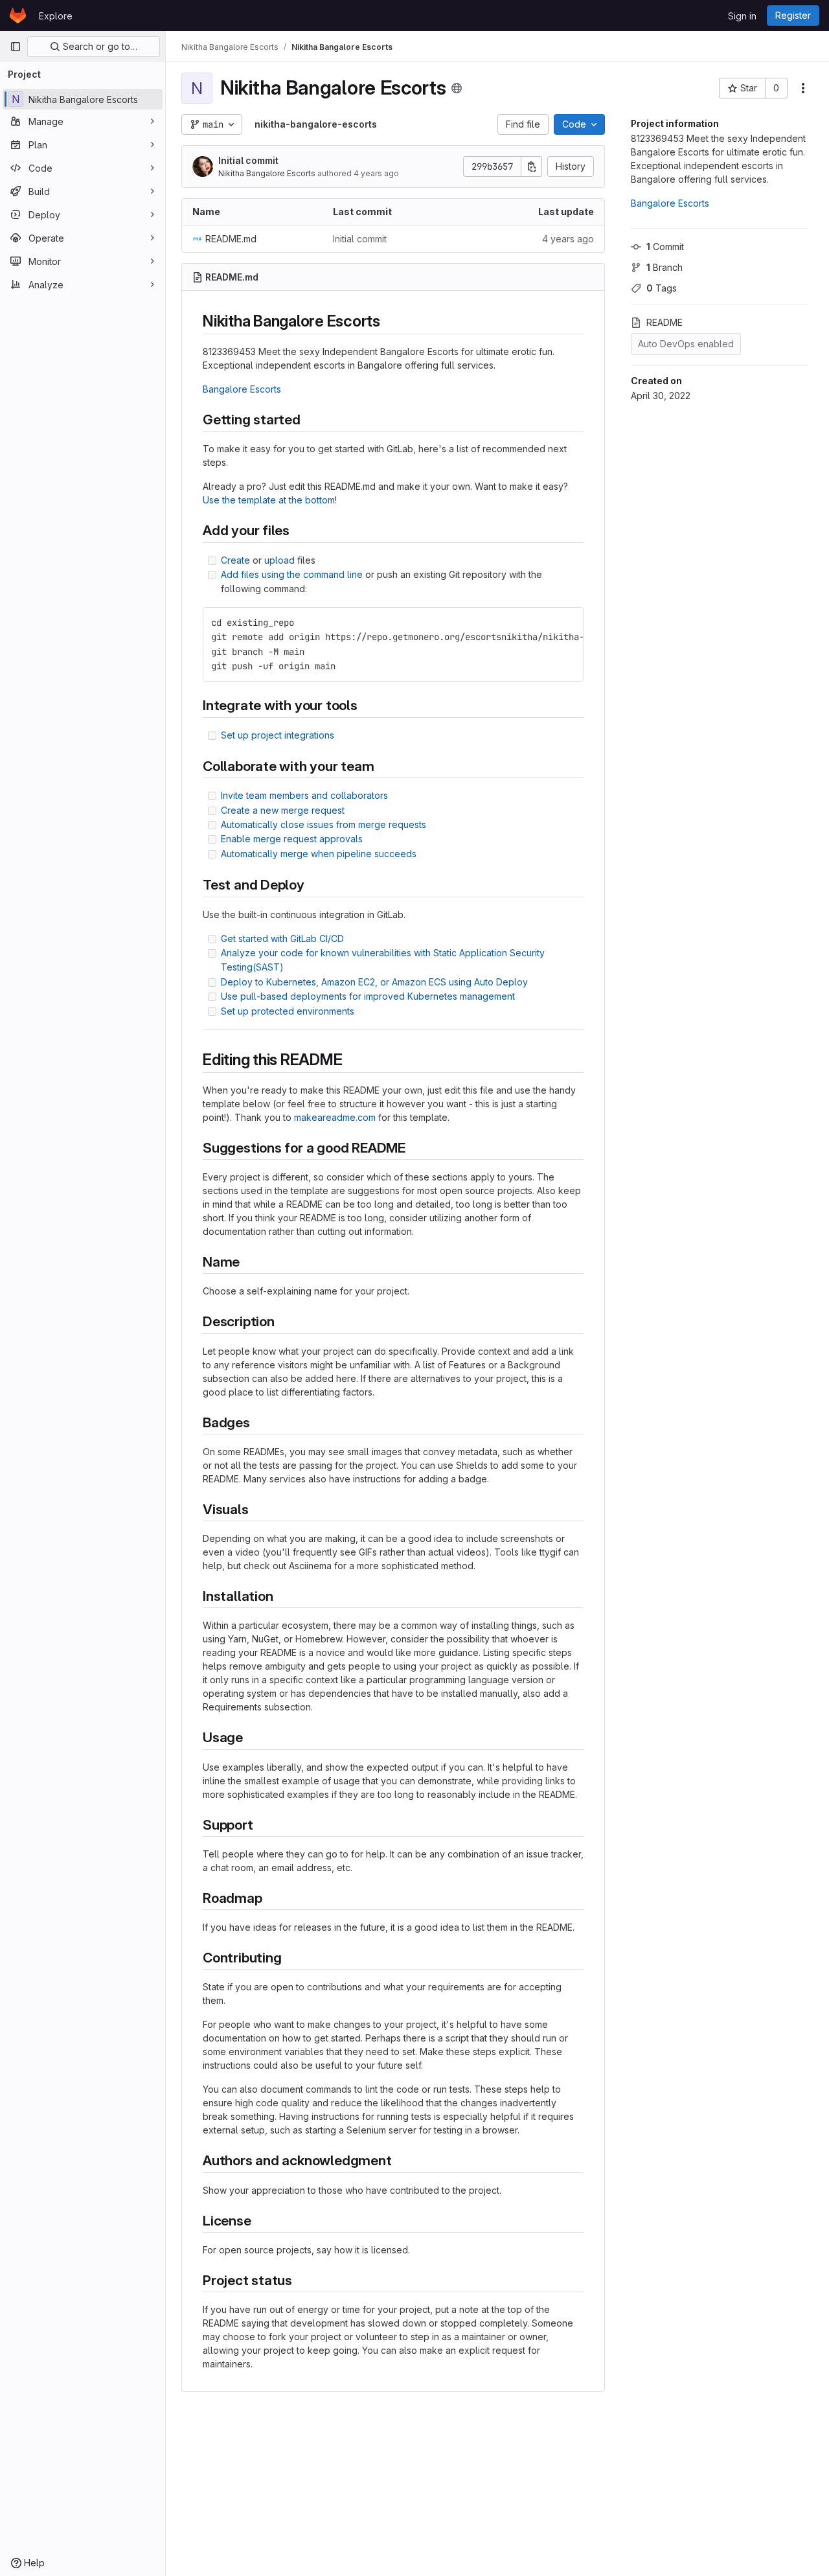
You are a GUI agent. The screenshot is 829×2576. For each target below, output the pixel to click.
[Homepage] (18, 16)
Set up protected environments (288, 1011)
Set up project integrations (278, 735)
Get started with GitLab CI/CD (282, 938)
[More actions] (803, 88)
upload (279, 560)
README (664, 322)
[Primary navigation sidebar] (16, 47)
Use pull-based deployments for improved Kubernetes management (368, 996)
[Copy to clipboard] (568, 623)
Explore (56, 16)
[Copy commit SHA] (532, 167)
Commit (665, 247)
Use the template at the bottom (269, 500)
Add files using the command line (292, 574)
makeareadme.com (335, 1117)
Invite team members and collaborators (304, 795)
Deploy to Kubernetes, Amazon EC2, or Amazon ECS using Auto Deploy (374, 982)
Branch (664, 267)
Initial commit (248, 160)
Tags (662, 288)
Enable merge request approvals (292, 839)
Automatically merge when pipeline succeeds (319, 854)
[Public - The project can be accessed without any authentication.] (457, 88)
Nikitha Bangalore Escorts (267, 173)
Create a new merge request (283, 810)
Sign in (742, 16)
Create (235, 560)
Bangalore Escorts (670, 203)
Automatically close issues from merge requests (324, 824)
